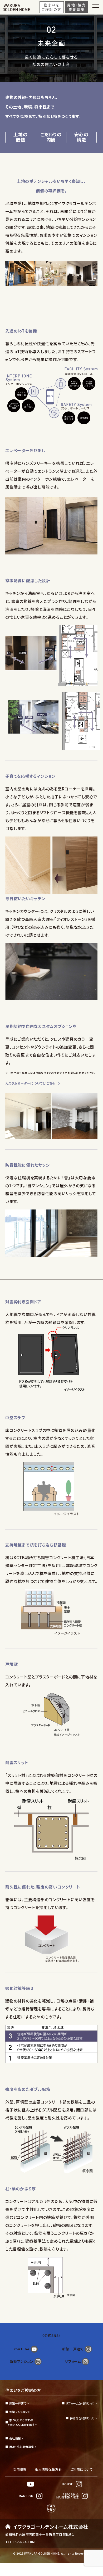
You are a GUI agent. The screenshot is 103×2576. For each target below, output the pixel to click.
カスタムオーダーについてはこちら (30, 1083)
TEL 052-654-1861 (21, 2542)
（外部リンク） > (82, 2403)
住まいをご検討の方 (23, 2390)
